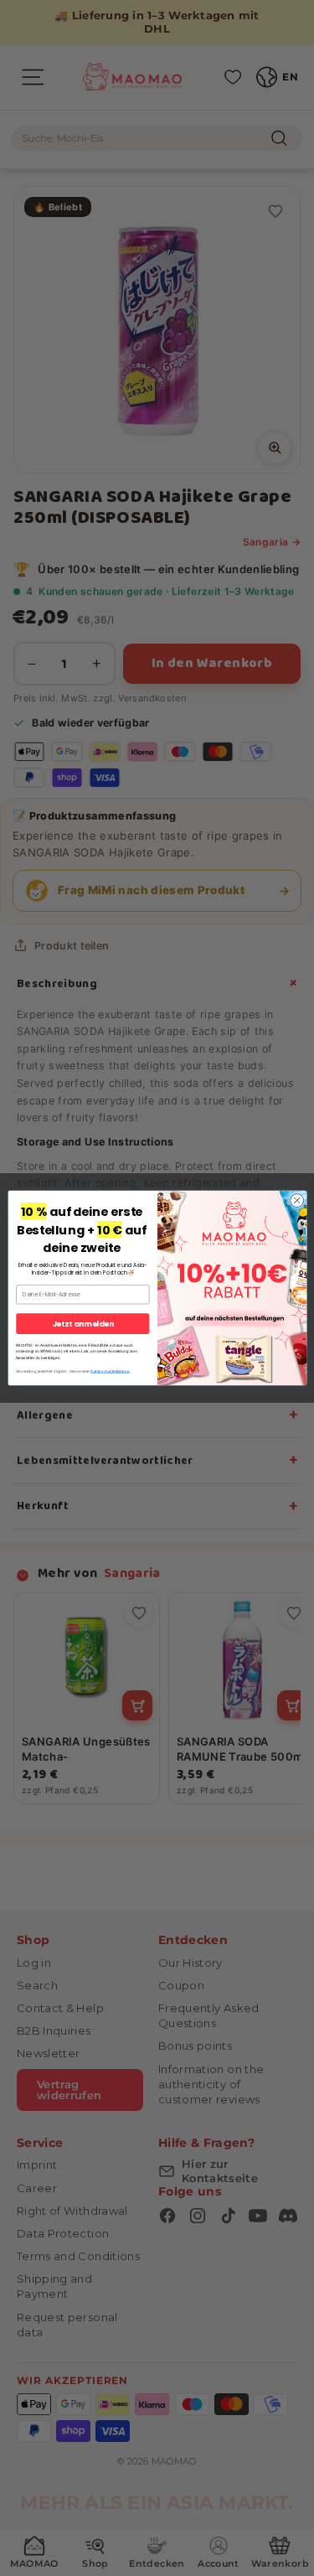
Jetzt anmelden (82, 1324)
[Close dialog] (296, 1201)
